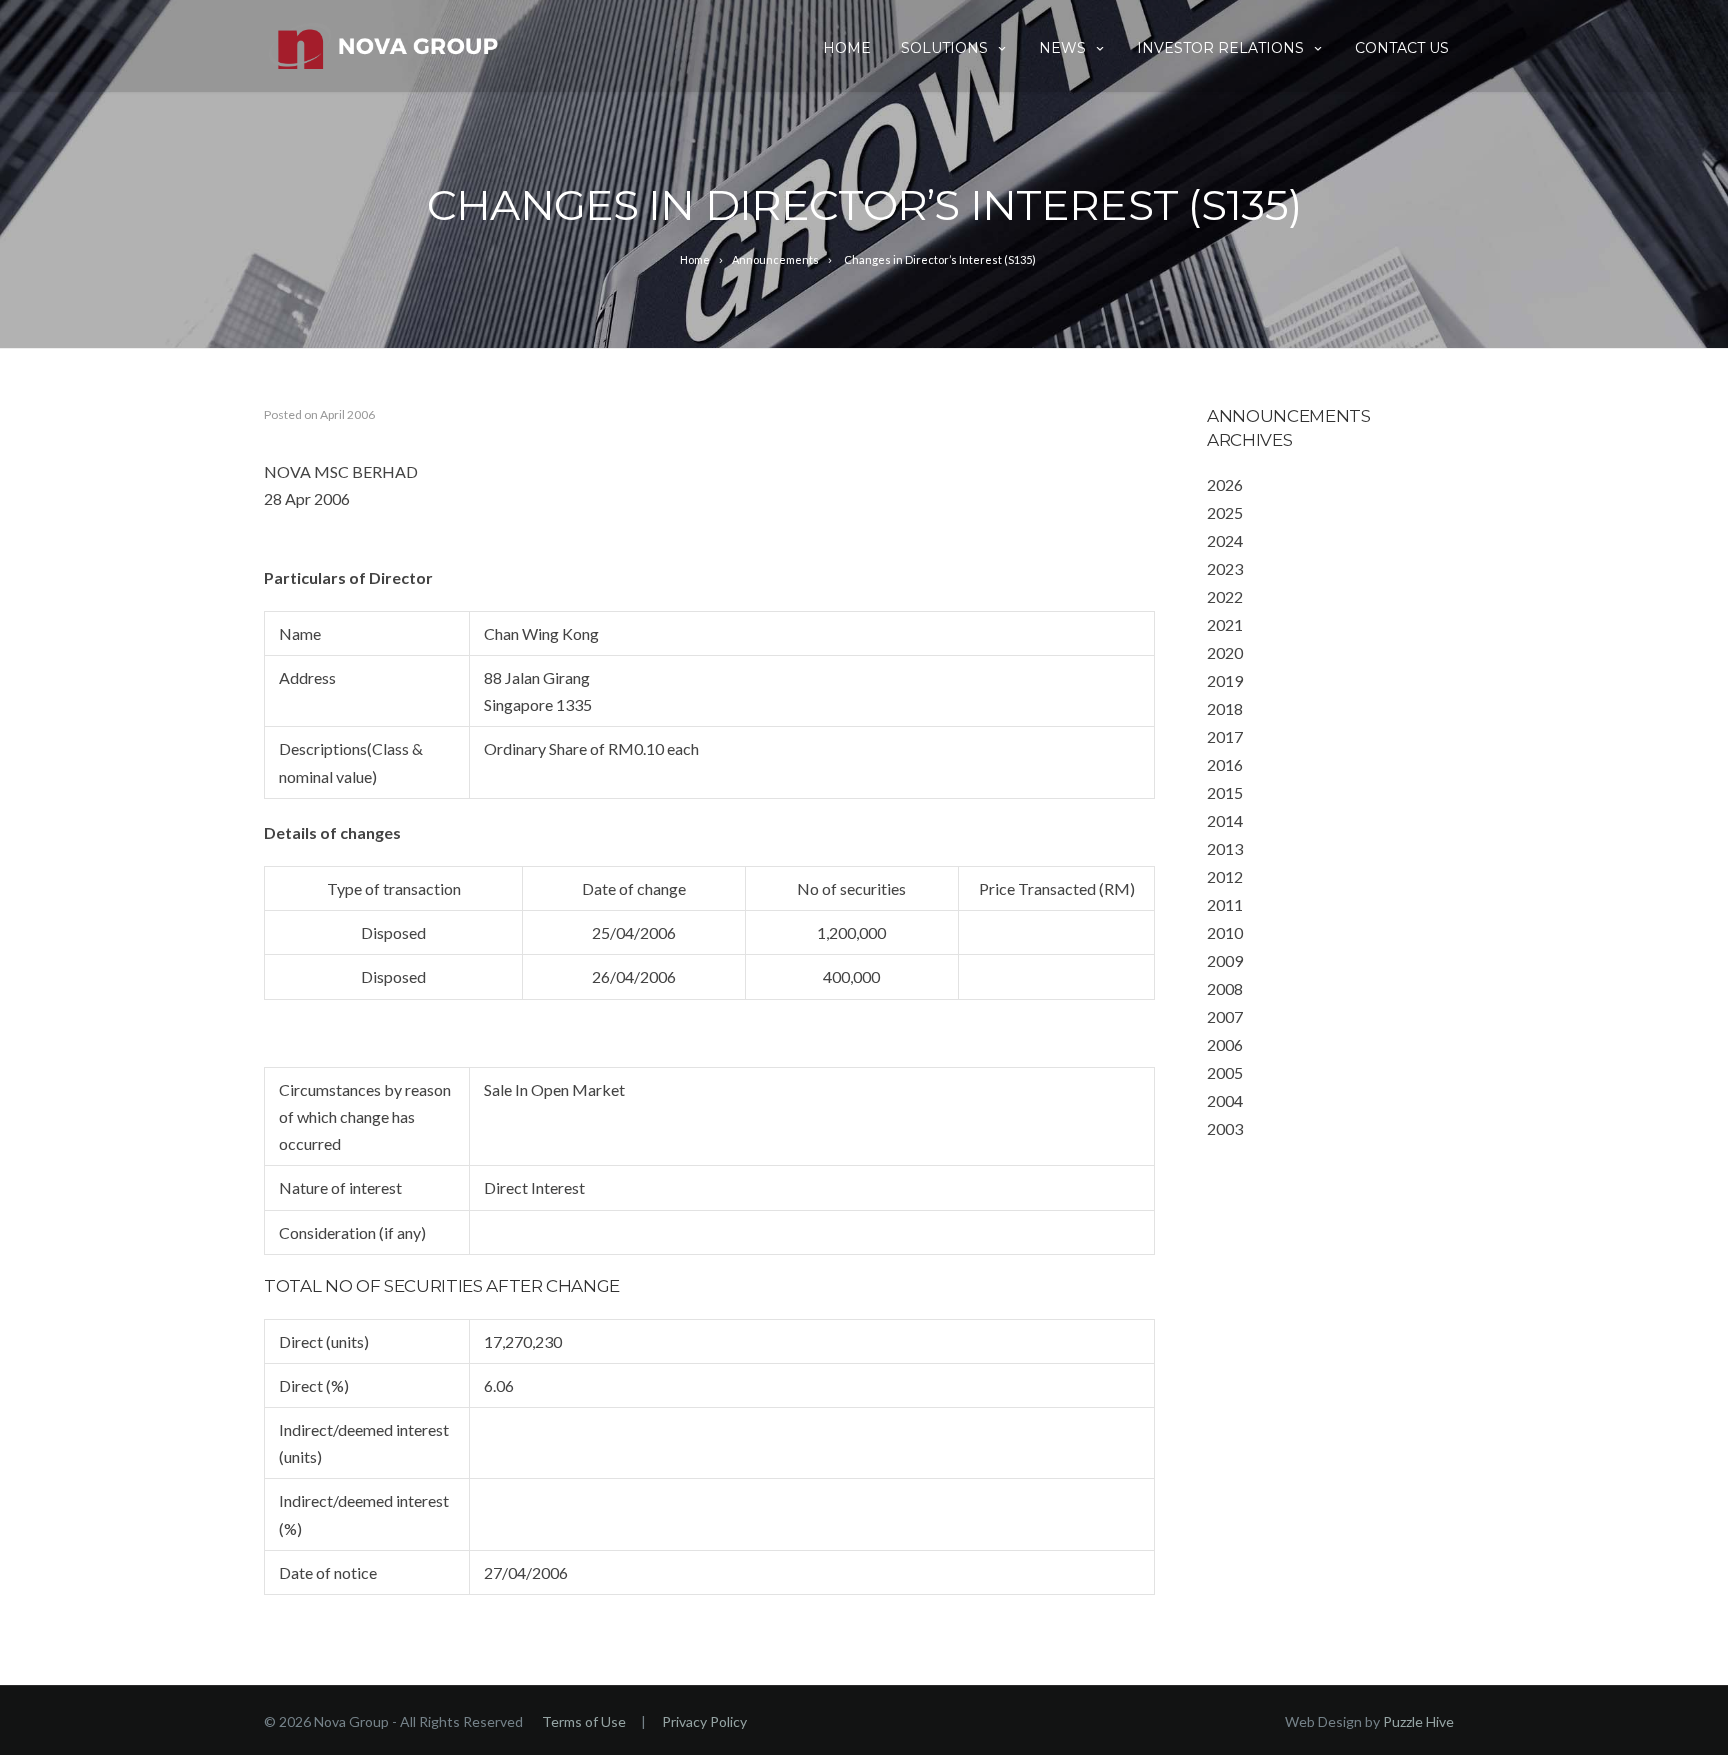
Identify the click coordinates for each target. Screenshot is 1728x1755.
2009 (1225, 960)
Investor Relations (1220, 48)
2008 (1225, 988)
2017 (1225, 736)
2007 (1225, 1016)
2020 (1225, 652)
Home (847, 48)
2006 (1225, 1044)
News (1062, 48)
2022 (1225, 596)
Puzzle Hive (1418, 1721)
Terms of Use (584, 1721)
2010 (1225, 932)
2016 (1225, 764)
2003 (1225, 1128)
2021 (1225, 624)
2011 (1225, 904)
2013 (1225, 848)
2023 (1225, 568)
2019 (1225, 680)
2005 (1225, 1072)
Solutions (944, 48)
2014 (1225, 820)
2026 (1225, 484)
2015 (1225, 792)
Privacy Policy (704, 1721)
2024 (1225, 540)
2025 (1225, 512)
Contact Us (1402, 48)
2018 (1225, 708)
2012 (1225, 876)
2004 (1225, 1100)
